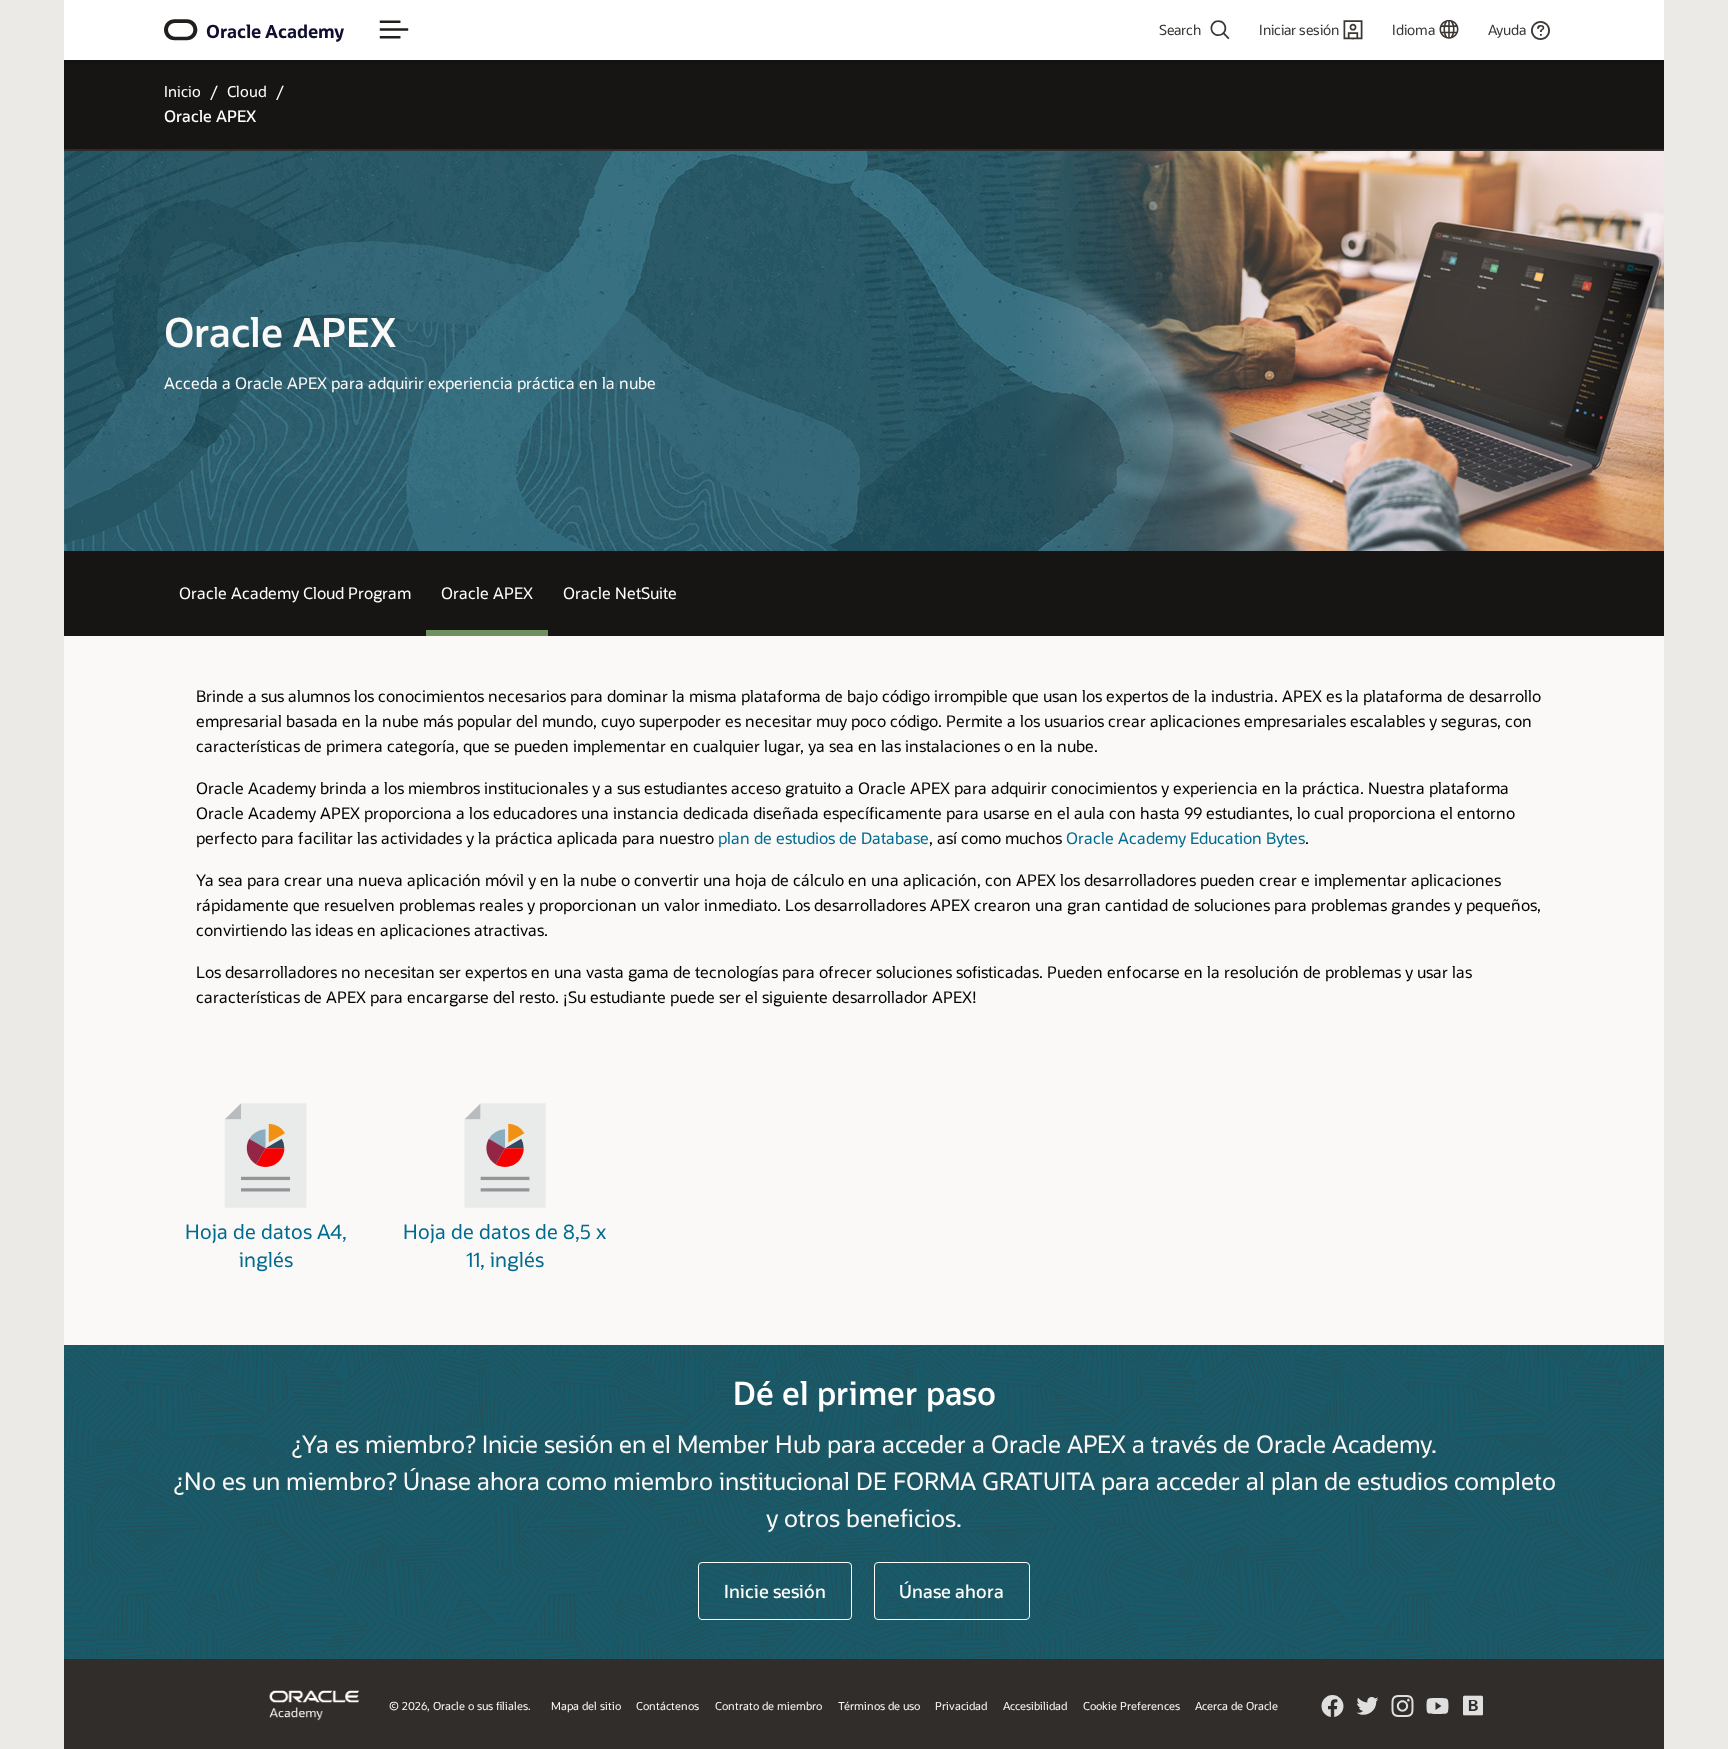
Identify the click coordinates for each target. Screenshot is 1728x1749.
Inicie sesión (775, 1591)
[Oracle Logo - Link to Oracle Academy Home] (181, 30)
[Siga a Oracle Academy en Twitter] (1368, 1711)
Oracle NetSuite (620, 592)
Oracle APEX (487, 592)
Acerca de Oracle (1236, 1705)
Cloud (247, 91)
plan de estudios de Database (823, 837)
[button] (394, 30)
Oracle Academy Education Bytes (1185, 837)
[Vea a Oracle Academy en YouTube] (1438, 1711)
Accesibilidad (1035, 1705)
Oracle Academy (275, 31)
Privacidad (961, 1705)
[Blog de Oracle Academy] (1473, 1712)
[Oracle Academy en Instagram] (1403, 1711)
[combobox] (1140, 30)
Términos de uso (879, 1705)
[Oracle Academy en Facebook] (1333, 1711)
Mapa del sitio (586, 1705)
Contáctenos (667, 1705)
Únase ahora (951, 1591)
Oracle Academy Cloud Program (295, 592)
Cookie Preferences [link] (1131, 1705)
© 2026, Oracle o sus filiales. (460, 1705)
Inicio (182, 91)
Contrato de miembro (768, 1705)
